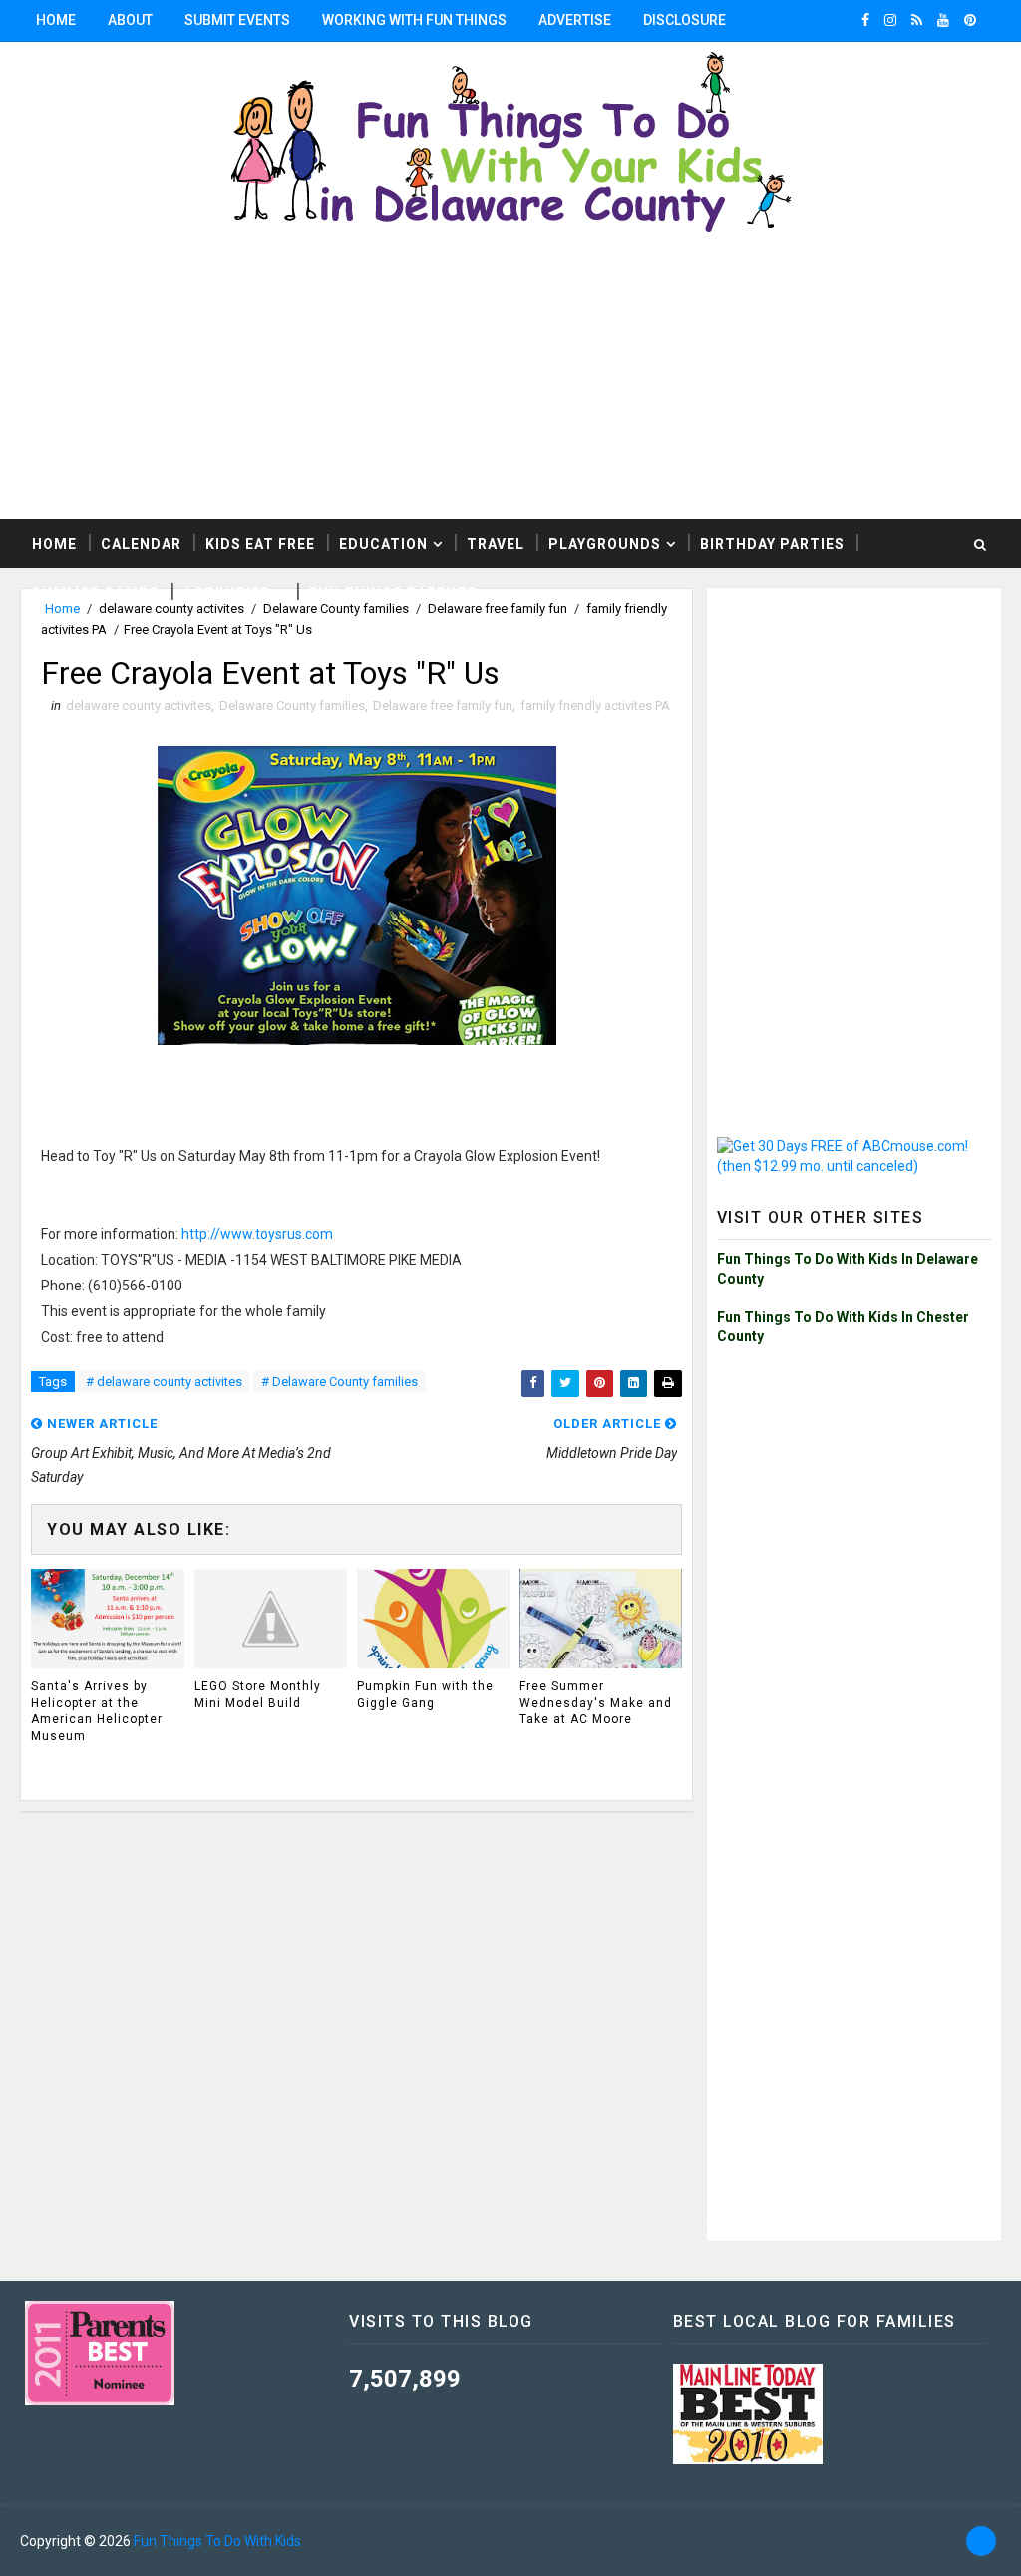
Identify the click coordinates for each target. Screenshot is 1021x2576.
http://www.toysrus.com (257, 1234)
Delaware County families (292, 706)
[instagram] (890, 20)
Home (56, 20)
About (130, 20)
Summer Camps (96, 593)
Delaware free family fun (443, 706)
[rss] (917, 20)
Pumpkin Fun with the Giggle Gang (425, 1695)
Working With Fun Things (414, 20)
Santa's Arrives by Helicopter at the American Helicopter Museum (97, 1711)
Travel (496, 544)
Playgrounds (605, 544)
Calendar (141, 544)
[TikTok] (981, 2541)
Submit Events (237, 20)
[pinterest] (970, 20)
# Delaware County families (340, 1382)
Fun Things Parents (393, 593)
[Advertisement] (510, 379)
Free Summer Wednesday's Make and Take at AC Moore (596, 1703)
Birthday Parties (772, 544)
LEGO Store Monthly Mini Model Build (258, 1695)
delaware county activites (139, 706)
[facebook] (865, 20)
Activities (227, 593)
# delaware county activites (164, 1382)
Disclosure (684, 20)
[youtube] (943, 20)
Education (383, 544)
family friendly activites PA (595, 706)
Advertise (575, 20)
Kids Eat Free (260, 544)
